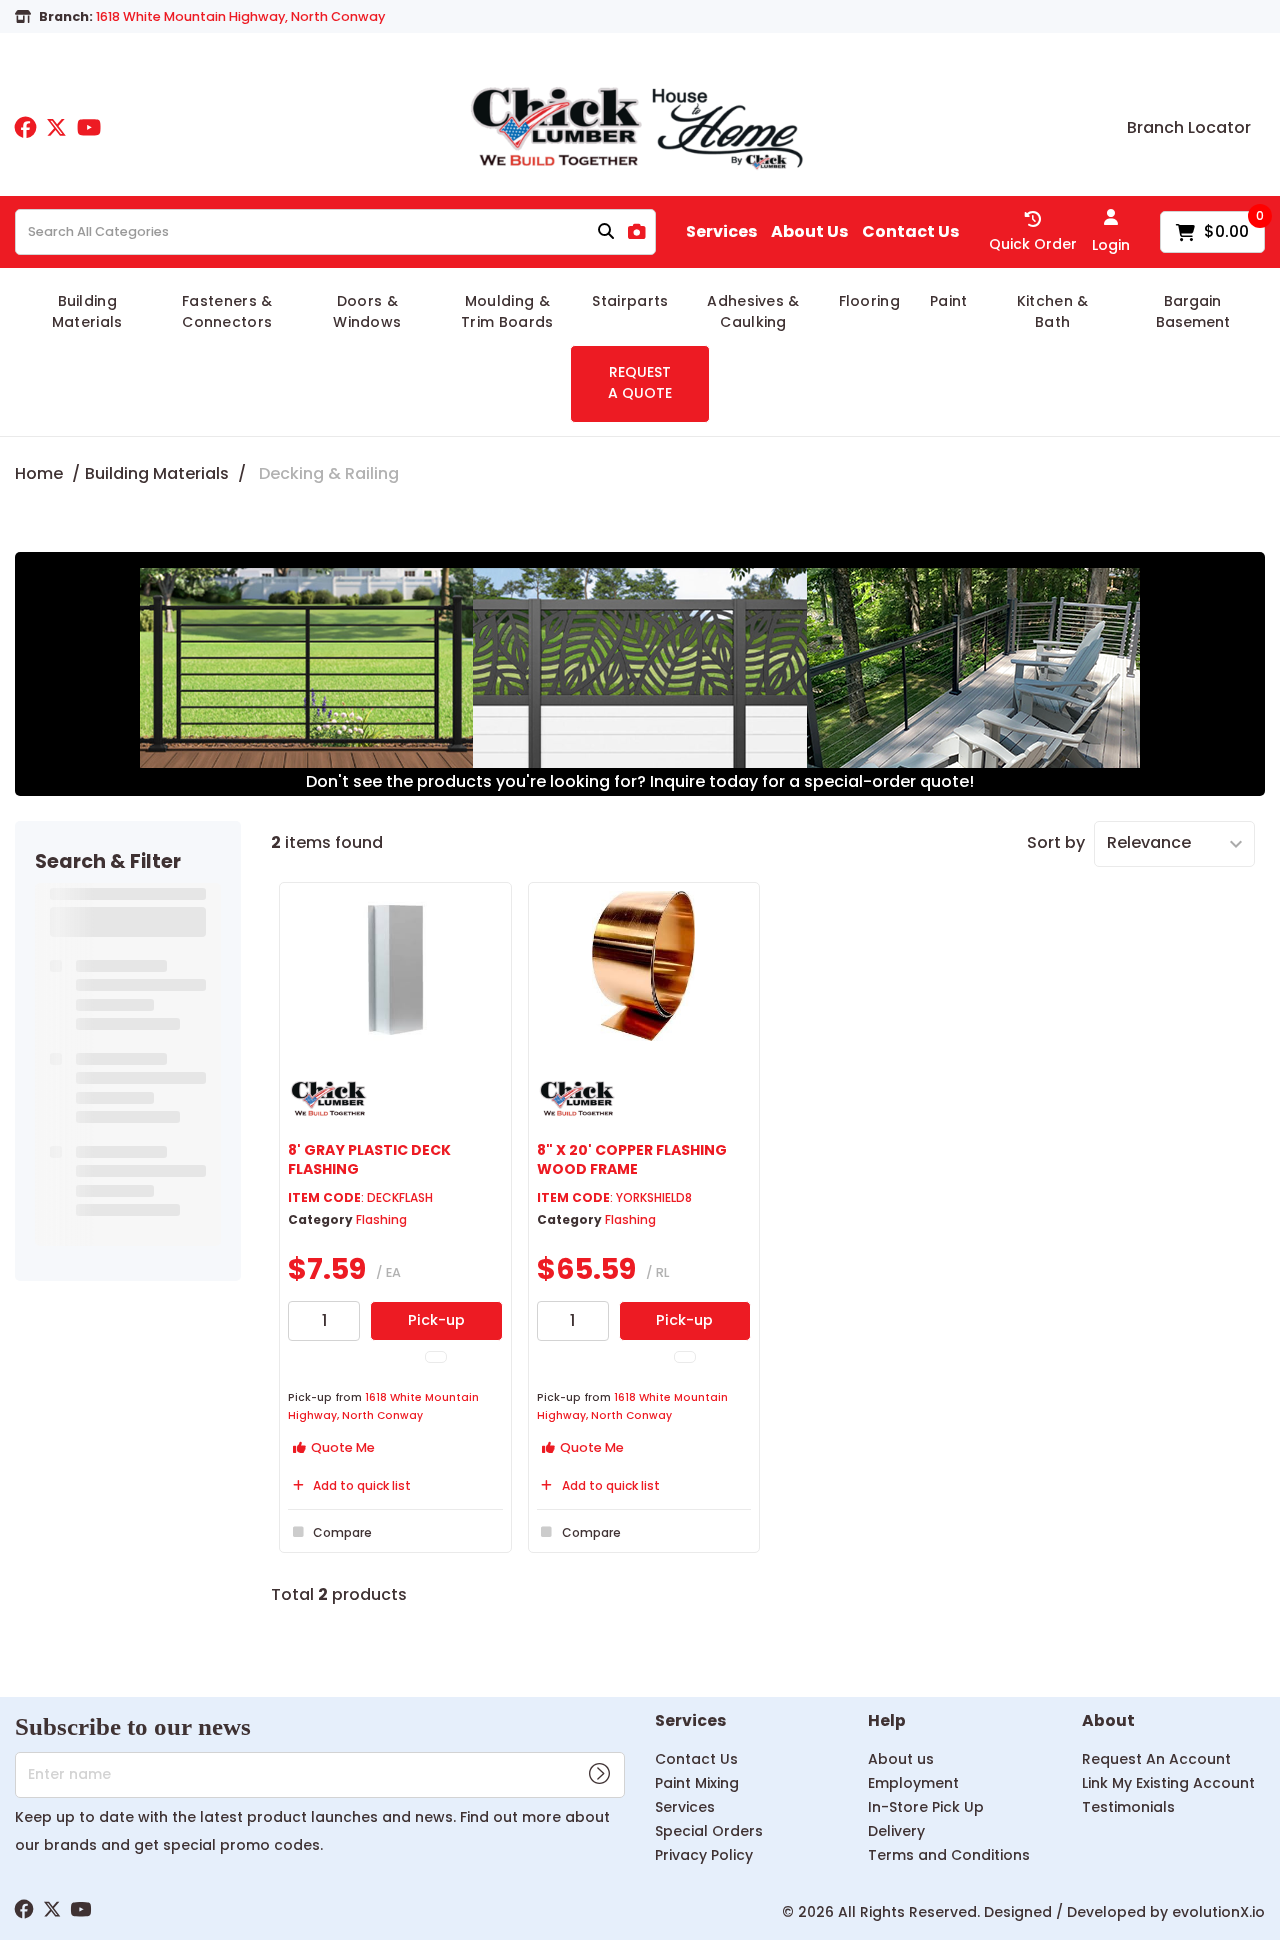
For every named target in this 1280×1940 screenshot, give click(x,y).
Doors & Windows (367, 311)
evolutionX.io (1218, 1912)
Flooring (870, 301)
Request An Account (1156, 1759)
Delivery (896, 1831)
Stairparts (630, 301)
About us (901, 1759)
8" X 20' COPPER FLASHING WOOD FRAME (632, 1159)
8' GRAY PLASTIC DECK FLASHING (369, 1159)
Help (887, 1721)
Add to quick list (362, 1485)
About (1108, 1721)
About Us (809, 232)
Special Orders (709, 1831)
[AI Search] (637, 232)
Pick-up (436, 1320)
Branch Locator (1189, 128)
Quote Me (341, 1447)
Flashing (381, 1219)
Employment (913, 1783)
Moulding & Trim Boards (507, 311)
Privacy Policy (704, 1855)
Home (39, 473)
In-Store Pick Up (926, 1807)
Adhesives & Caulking (753, 311)
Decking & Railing (329, 473)
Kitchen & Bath (1053, 311)
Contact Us (910, 232)
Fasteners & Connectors (227, 311)
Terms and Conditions (949, 1855)
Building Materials (87, 311)
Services (721, 232)
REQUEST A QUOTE (640, 382)
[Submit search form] (606, 232)
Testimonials (1128, 1807)
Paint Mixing (697, 1783)
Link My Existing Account (1168, 1783)
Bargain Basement (1193, 311)
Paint (949, 301)
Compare (342, 1532)
